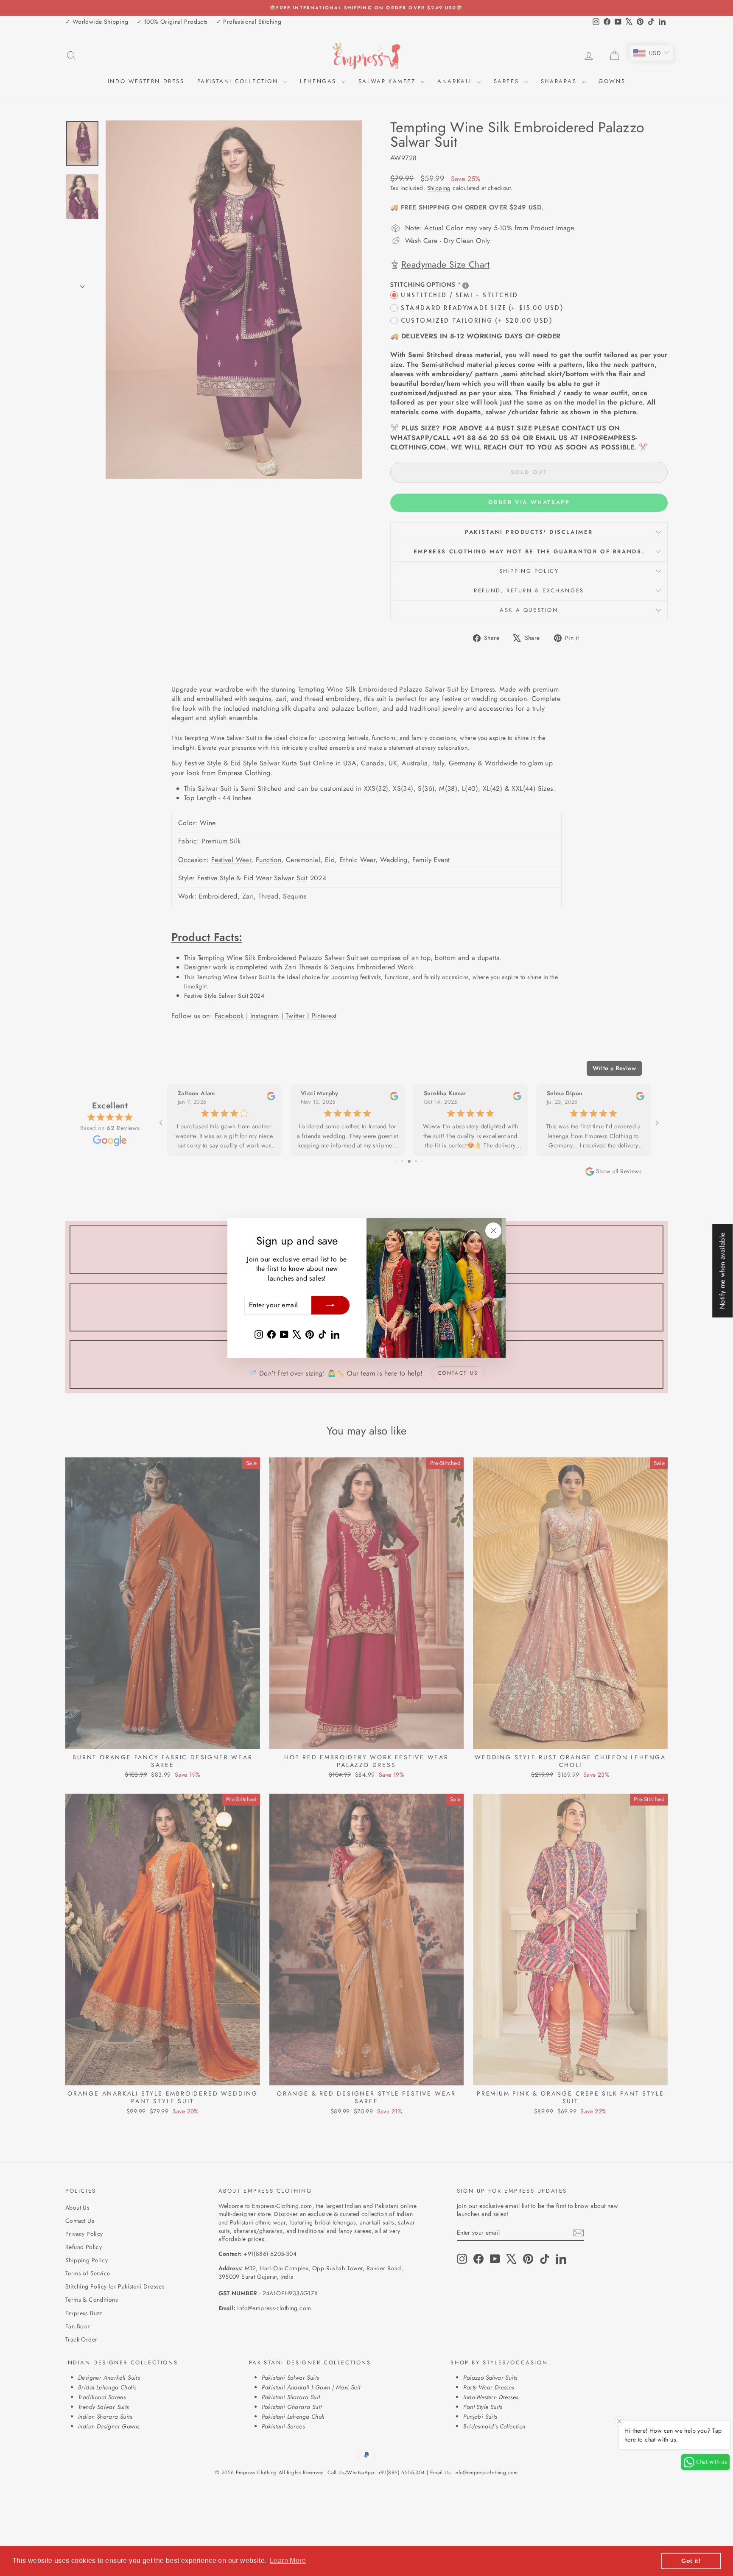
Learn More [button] (288, 2561)
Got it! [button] (691, 2561)
